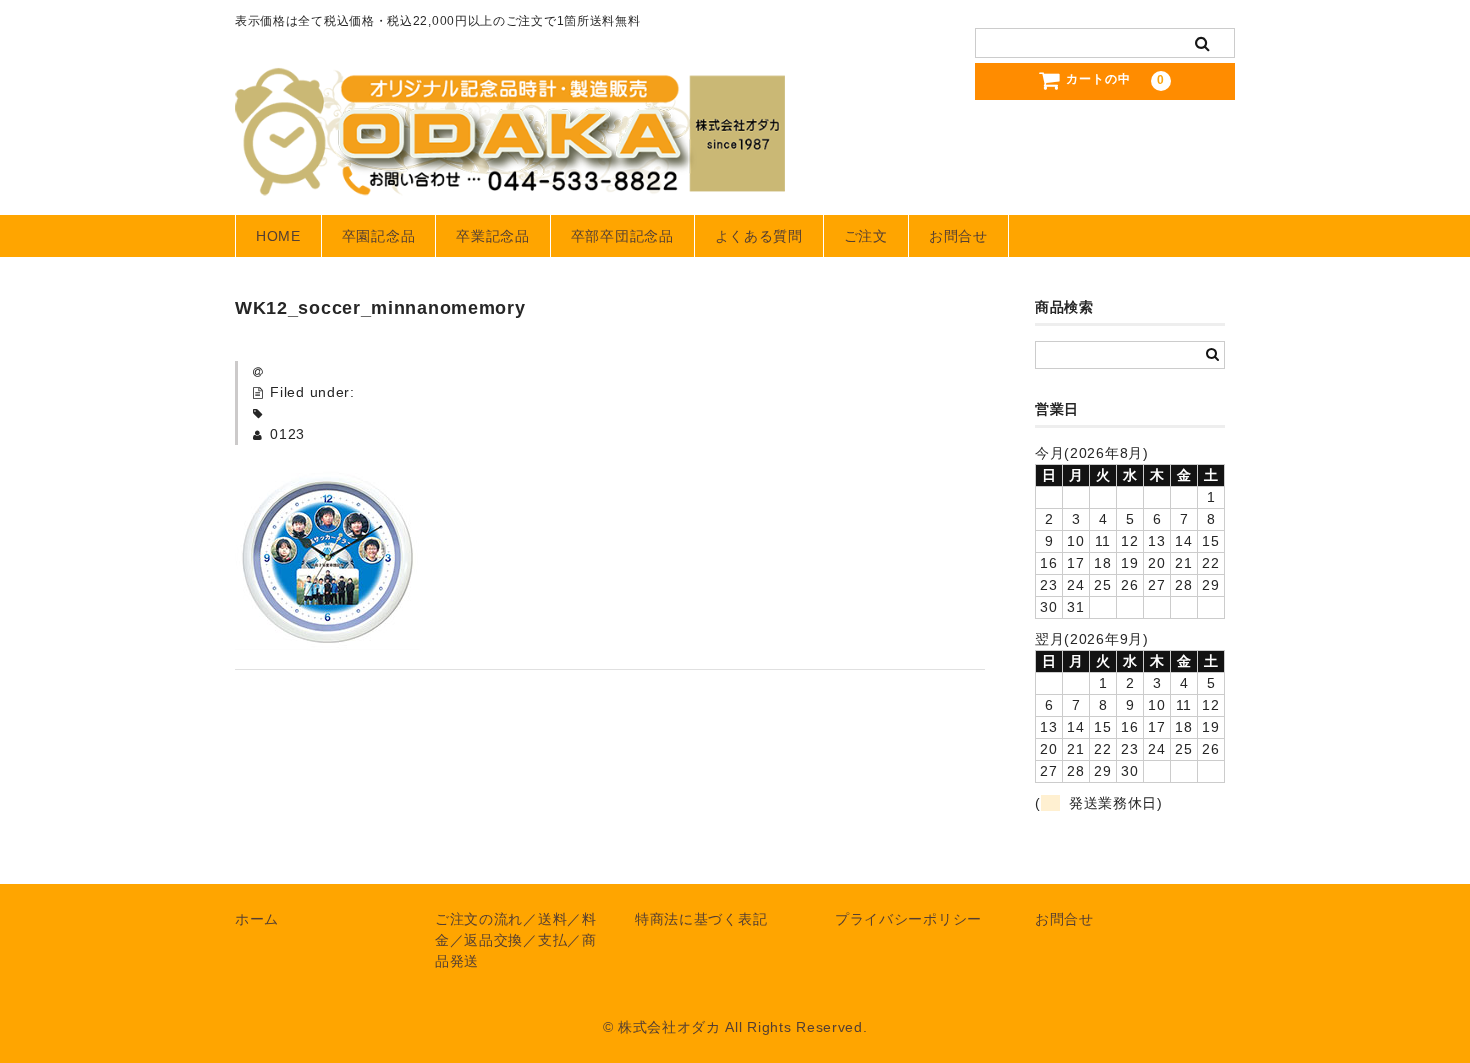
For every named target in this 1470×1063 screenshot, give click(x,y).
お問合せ (958, 236)
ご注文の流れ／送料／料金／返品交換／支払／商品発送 (516, 940)
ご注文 (866, 236)
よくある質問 (759, 236)
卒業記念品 (493, 236)
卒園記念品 (379, 236)
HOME (278, 236)
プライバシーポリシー (908, 919)
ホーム (257, 919)
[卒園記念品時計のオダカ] (510, 176)
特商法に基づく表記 (701, 919)
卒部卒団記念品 (622, 236)
